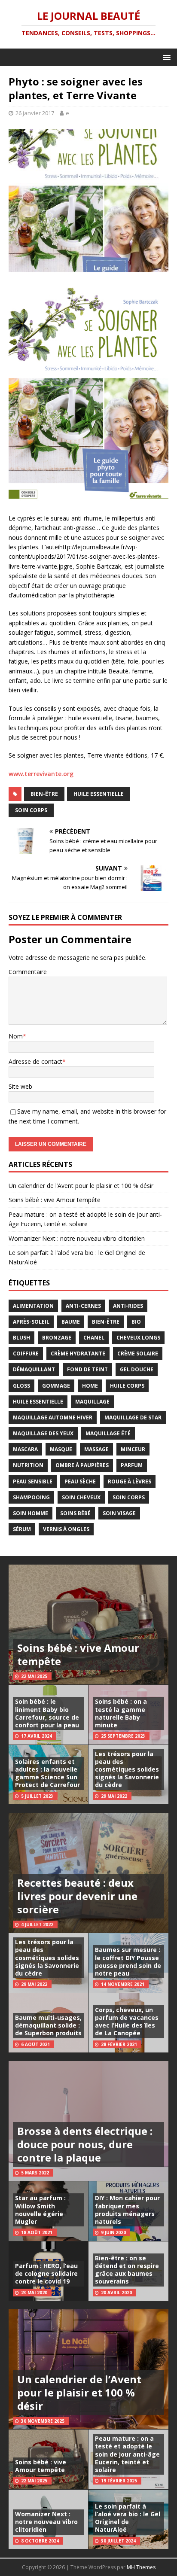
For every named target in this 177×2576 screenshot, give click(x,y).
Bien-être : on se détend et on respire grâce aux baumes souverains (127, 2270)
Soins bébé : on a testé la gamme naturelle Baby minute (121, 1713)
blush (21, 1338)
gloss (21, 1386)
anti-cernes (83, 1306)
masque (61, 1449)
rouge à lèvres (130, 1481)
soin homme (31, 1513)
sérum (22, 1529)
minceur (133, 1449)
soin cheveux (81, 1497)
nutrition (28, 1465)
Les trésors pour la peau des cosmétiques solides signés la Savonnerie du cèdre (127, 1769)
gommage (56, 1386)
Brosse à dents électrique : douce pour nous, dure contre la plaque (85, 2144)
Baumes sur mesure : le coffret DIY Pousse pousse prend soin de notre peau (128, 1961)
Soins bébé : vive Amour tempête (55, 1200)
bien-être (44, 794)
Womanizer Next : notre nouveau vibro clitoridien (77, 1238)
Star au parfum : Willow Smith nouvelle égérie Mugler (40, 2210)
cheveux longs (138, 1338)
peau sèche (80, 1481)
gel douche (137, 1369)
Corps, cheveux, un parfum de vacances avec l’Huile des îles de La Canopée (127, 2022)
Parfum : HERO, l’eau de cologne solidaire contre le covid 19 (46, 2273)
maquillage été (108, 1433)
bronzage (57, 1338)
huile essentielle (99, 794)
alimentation (33, 1306)
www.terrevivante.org (41, 774)
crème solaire (138, 1353)
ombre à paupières (82, 1465)
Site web (20, 1086)
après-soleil (31, 1322)
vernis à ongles (66, 1529)
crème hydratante (78, 1353)
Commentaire (28, 972)
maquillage (92, 1402)
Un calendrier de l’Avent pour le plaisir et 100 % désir (81, 1186)
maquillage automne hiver (53, 1417)
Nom (16, 1036)
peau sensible (33, 1481)
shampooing (31, 1497)
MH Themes (141, 2567)
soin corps (31, 810)
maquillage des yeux (43, 1433)
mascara (25, 1449)
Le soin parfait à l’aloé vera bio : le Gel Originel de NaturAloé (128, 2518)
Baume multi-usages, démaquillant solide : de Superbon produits (48, 2025)
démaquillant (34, 1369)
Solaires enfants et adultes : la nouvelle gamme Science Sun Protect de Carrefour (47, 1773)
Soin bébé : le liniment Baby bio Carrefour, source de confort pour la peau (47, 1713)
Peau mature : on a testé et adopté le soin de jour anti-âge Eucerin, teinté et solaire (127, 2454)
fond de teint (87, 1369)
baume (71, 1322)
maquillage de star (133, 1417)
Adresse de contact (35, 1061)
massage (96, 1449)
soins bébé (75, 1513)
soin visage (119, 1513)
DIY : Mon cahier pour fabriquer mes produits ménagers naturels (127, 2210)
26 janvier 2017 (35, 113)
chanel (94, 1338)
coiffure (26, 1353)
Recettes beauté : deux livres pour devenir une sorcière (77, 1896)
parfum (132, 1465)
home (90, 1386)
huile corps (127, 1386)
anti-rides (128, 1306)
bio (136, 1322)
